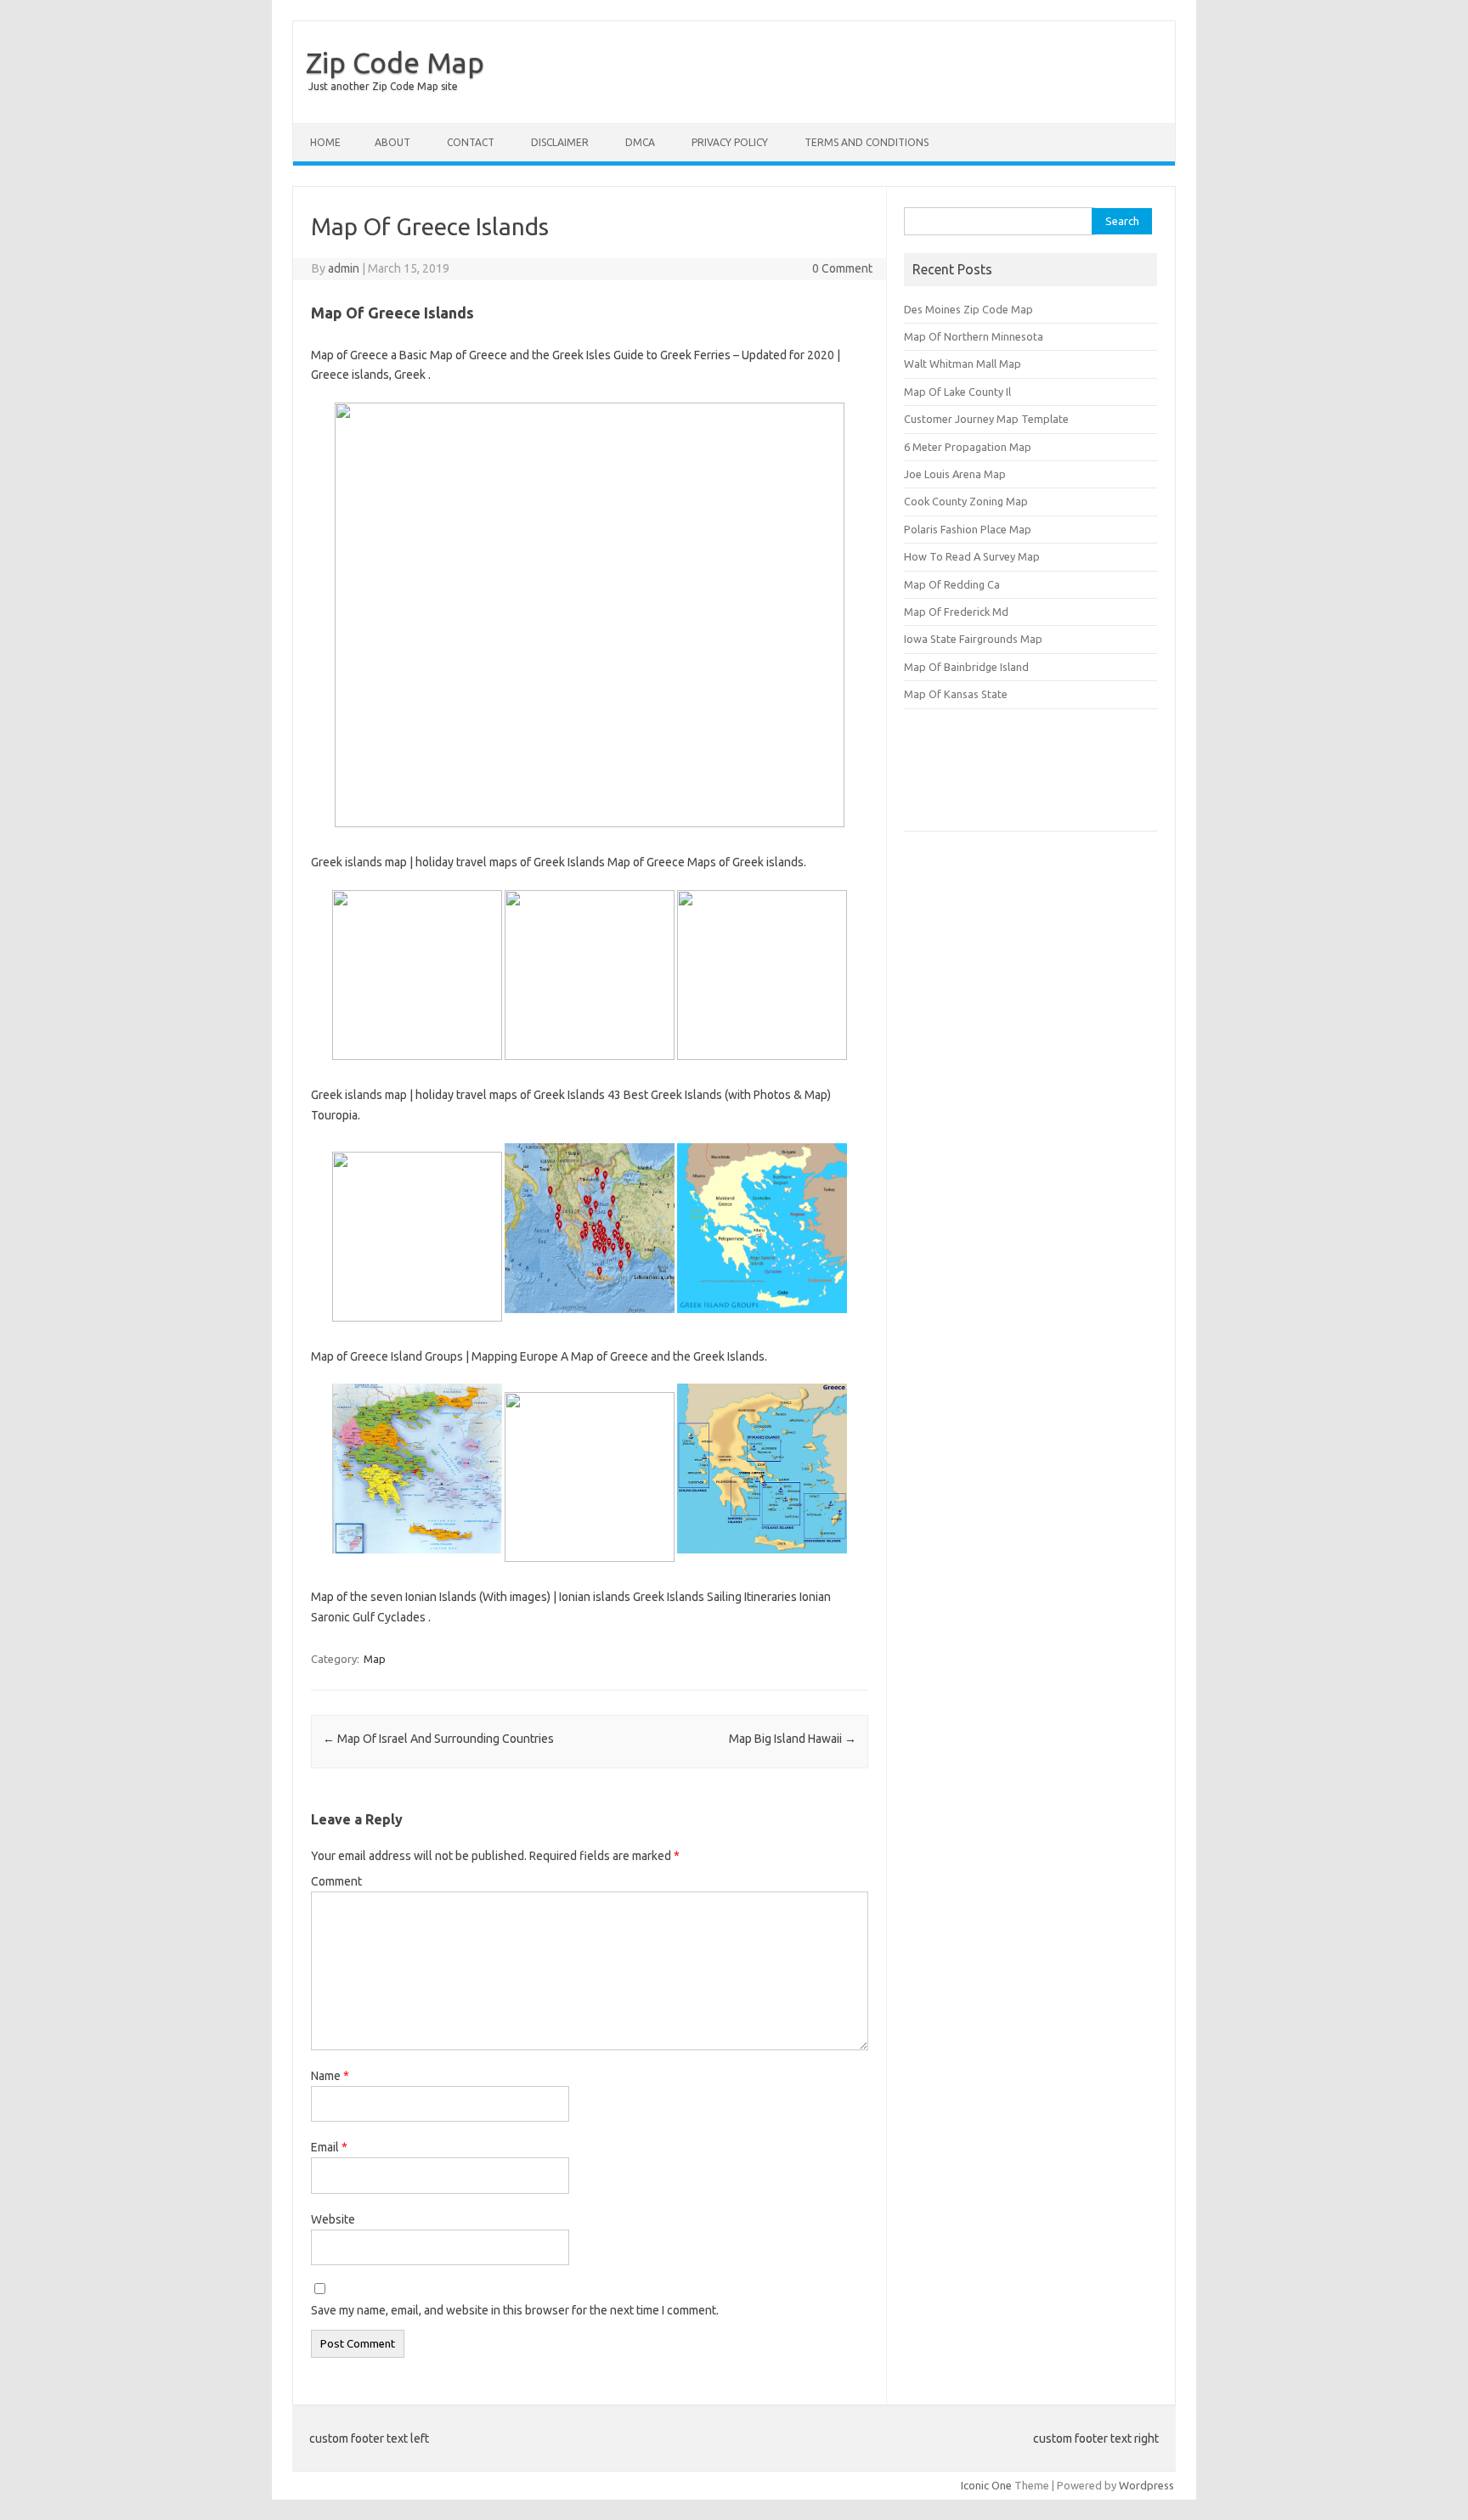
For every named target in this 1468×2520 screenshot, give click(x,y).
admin (344, 268)
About (392, 142)
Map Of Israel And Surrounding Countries (438, 1739)
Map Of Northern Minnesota (974, 336)
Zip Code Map (395, 62)
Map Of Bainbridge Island (966, 667)
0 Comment (842, 268)
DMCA (640, 142)
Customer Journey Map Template (986, 419)
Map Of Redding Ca (952, 584)
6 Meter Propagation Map (968, 447)
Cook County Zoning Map (966, 501)
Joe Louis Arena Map (955, 474)
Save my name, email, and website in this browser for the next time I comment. (515, 2310)
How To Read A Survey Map (972, 556)
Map (375, 1659)
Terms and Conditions (867, 142)
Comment (336, 1881)
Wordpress (1146, 2485)
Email (329, 2147)
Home (325, 142)
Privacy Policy (730, 142)
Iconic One (986, 2485)
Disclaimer (560, 142)
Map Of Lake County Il (957, 392)
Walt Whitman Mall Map (963, 364)
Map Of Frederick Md (956, 612)
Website (333, 2219)
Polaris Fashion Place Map (968, 529)
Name (330, 2076)
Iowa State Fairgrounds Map (973, 639)
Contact (471, 142)
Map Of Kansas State (956, 694)
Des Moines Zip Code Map (968, 309)
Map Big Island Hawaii (793, 1739)
